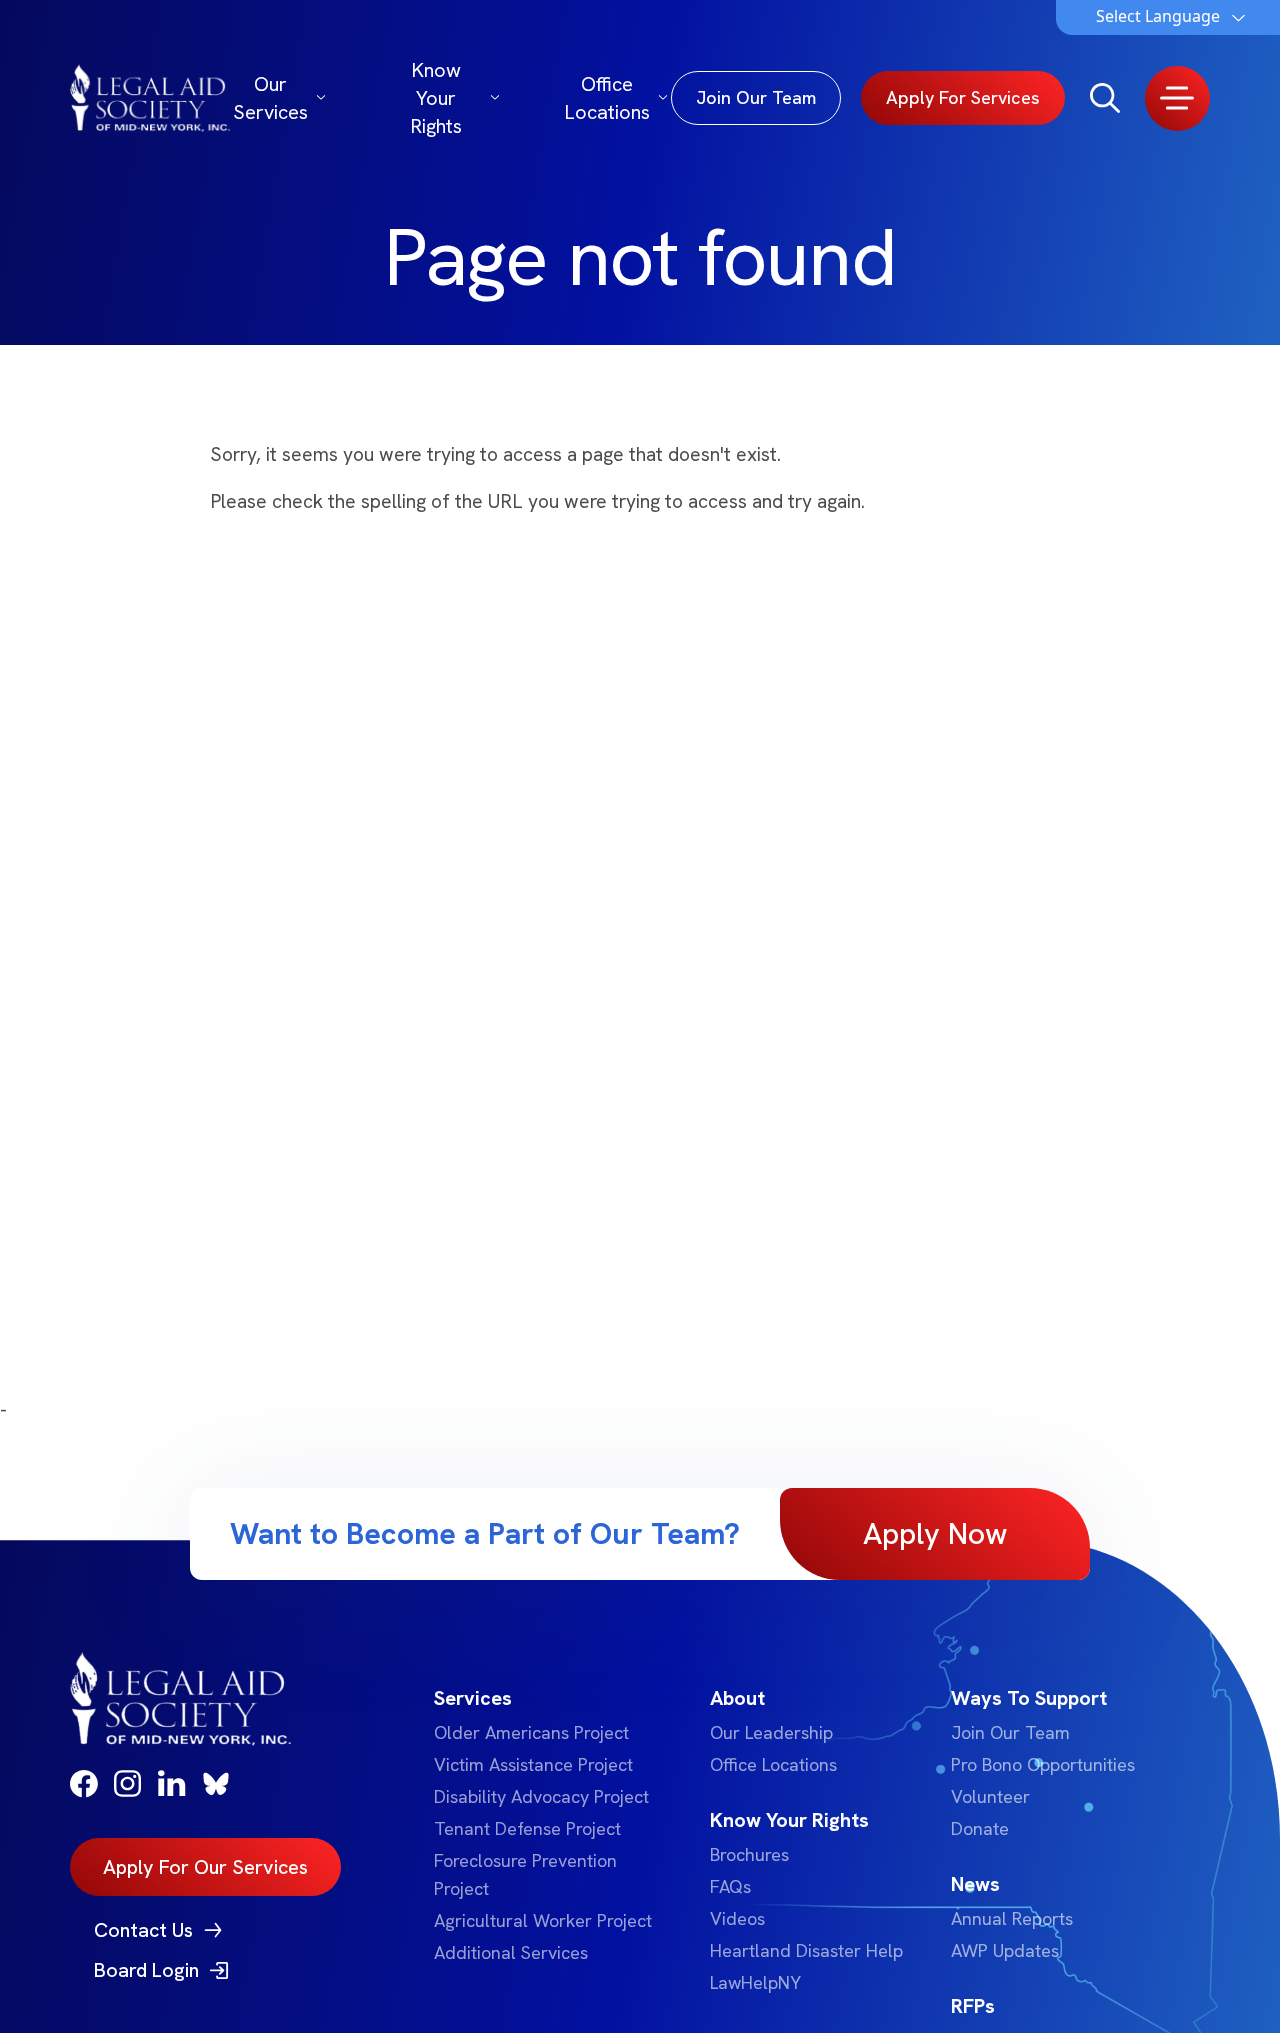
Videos (737, 1918)
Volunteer (990, 1796)
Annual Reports (1012, 1918)
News (975, 1884)
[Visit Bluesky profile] (216, 1784)
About (737, 1698)
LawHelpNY (755, 1982)
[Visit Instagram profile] (128, 1783)
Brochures (749, 1854)
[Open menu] (1177, 98)
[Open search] (1105, 98)
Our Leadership (771, 1732)
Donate (980, 1828)
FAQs (730, 1886)
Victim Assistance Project (533, 1764)
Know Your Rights (436, 98)
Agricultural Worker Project (543, 1920)
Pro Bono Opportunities (1043, 1764)
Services (473, 1698)
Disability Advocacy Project (541, 1796)
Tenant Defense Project (527, 1828)
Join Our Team (1010, 1732)
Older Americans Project (531, 1732)
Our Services (270, 98)
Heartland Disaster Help (806, 1950)
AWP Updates (1005, 1950)
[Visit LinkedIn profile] (172, 1783)
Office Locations (607, 98)
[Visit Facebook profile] (84, 1784)
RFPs (973, 2006)
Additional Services (511, 1952)
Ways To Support (1029, 1698)
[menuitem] (547, 1825)
